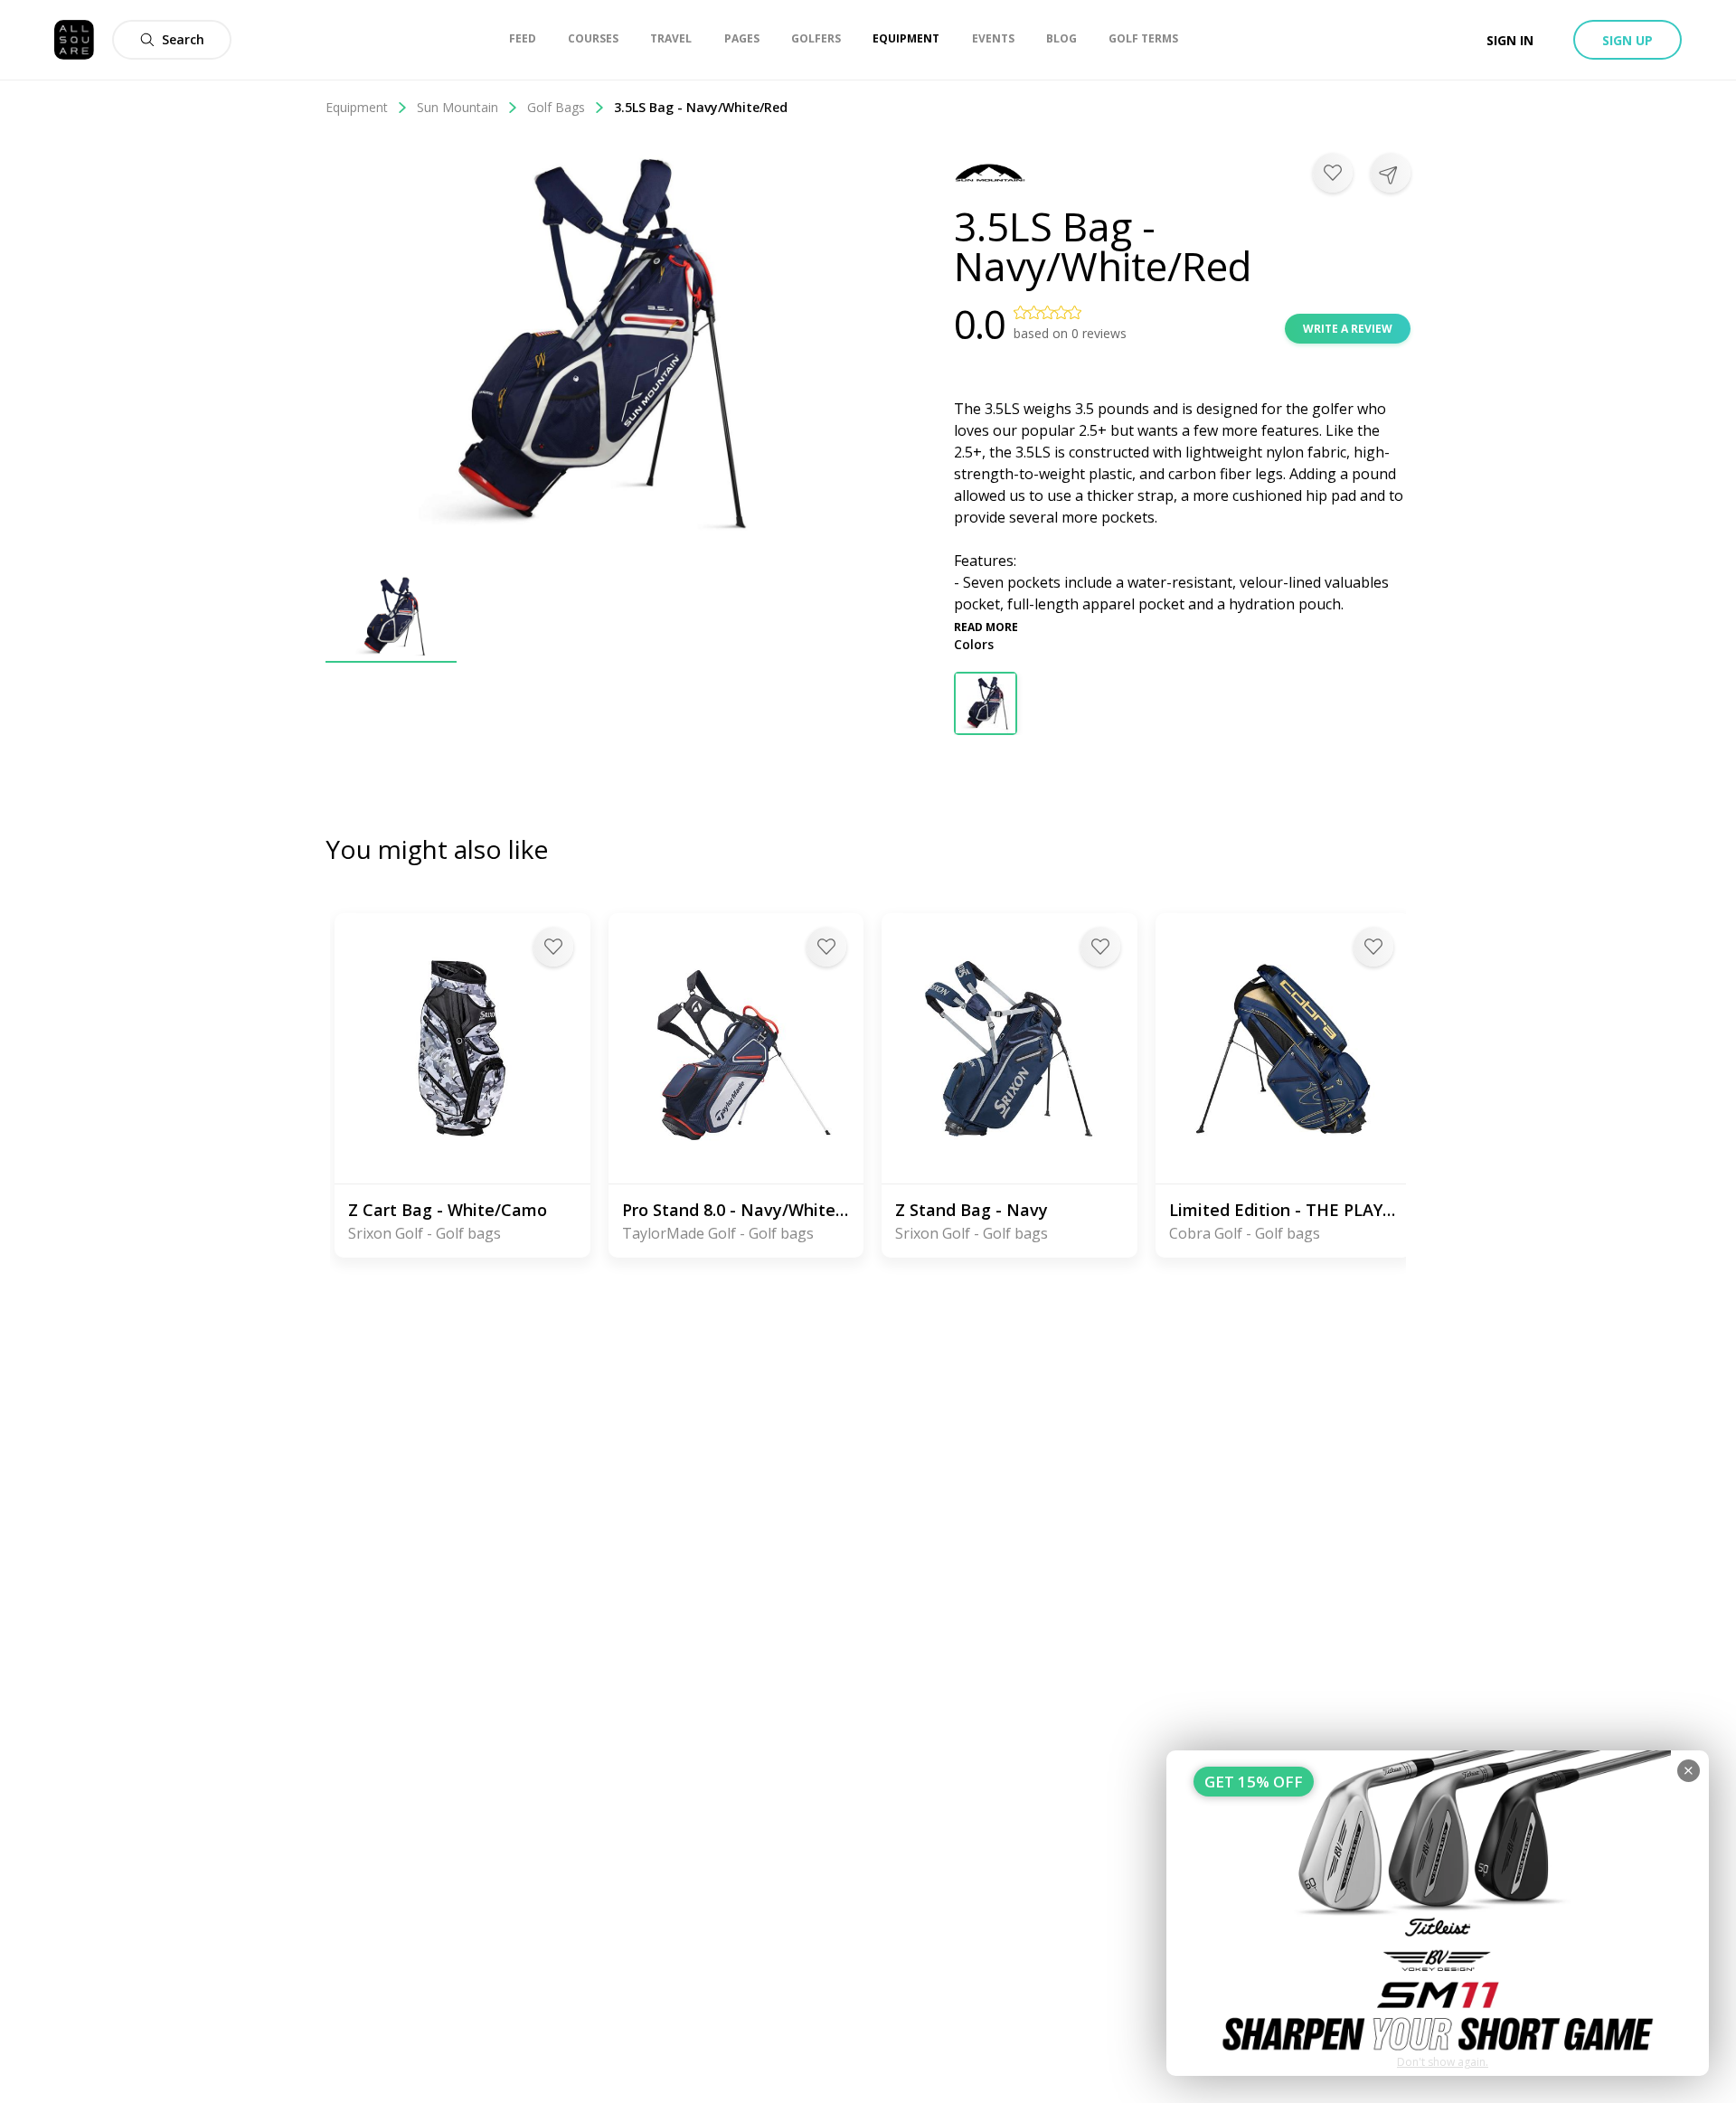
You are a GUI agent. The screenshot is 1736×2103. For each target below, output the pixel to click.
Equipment (357, 107)
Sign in (1510, 40)
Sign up (1627, 40)
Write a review (1348, 329)
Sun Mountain (458, 107)
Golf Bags (556, 107)
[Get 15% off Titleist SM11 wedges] (1438, 1913)
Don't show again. (1443, 2062)
